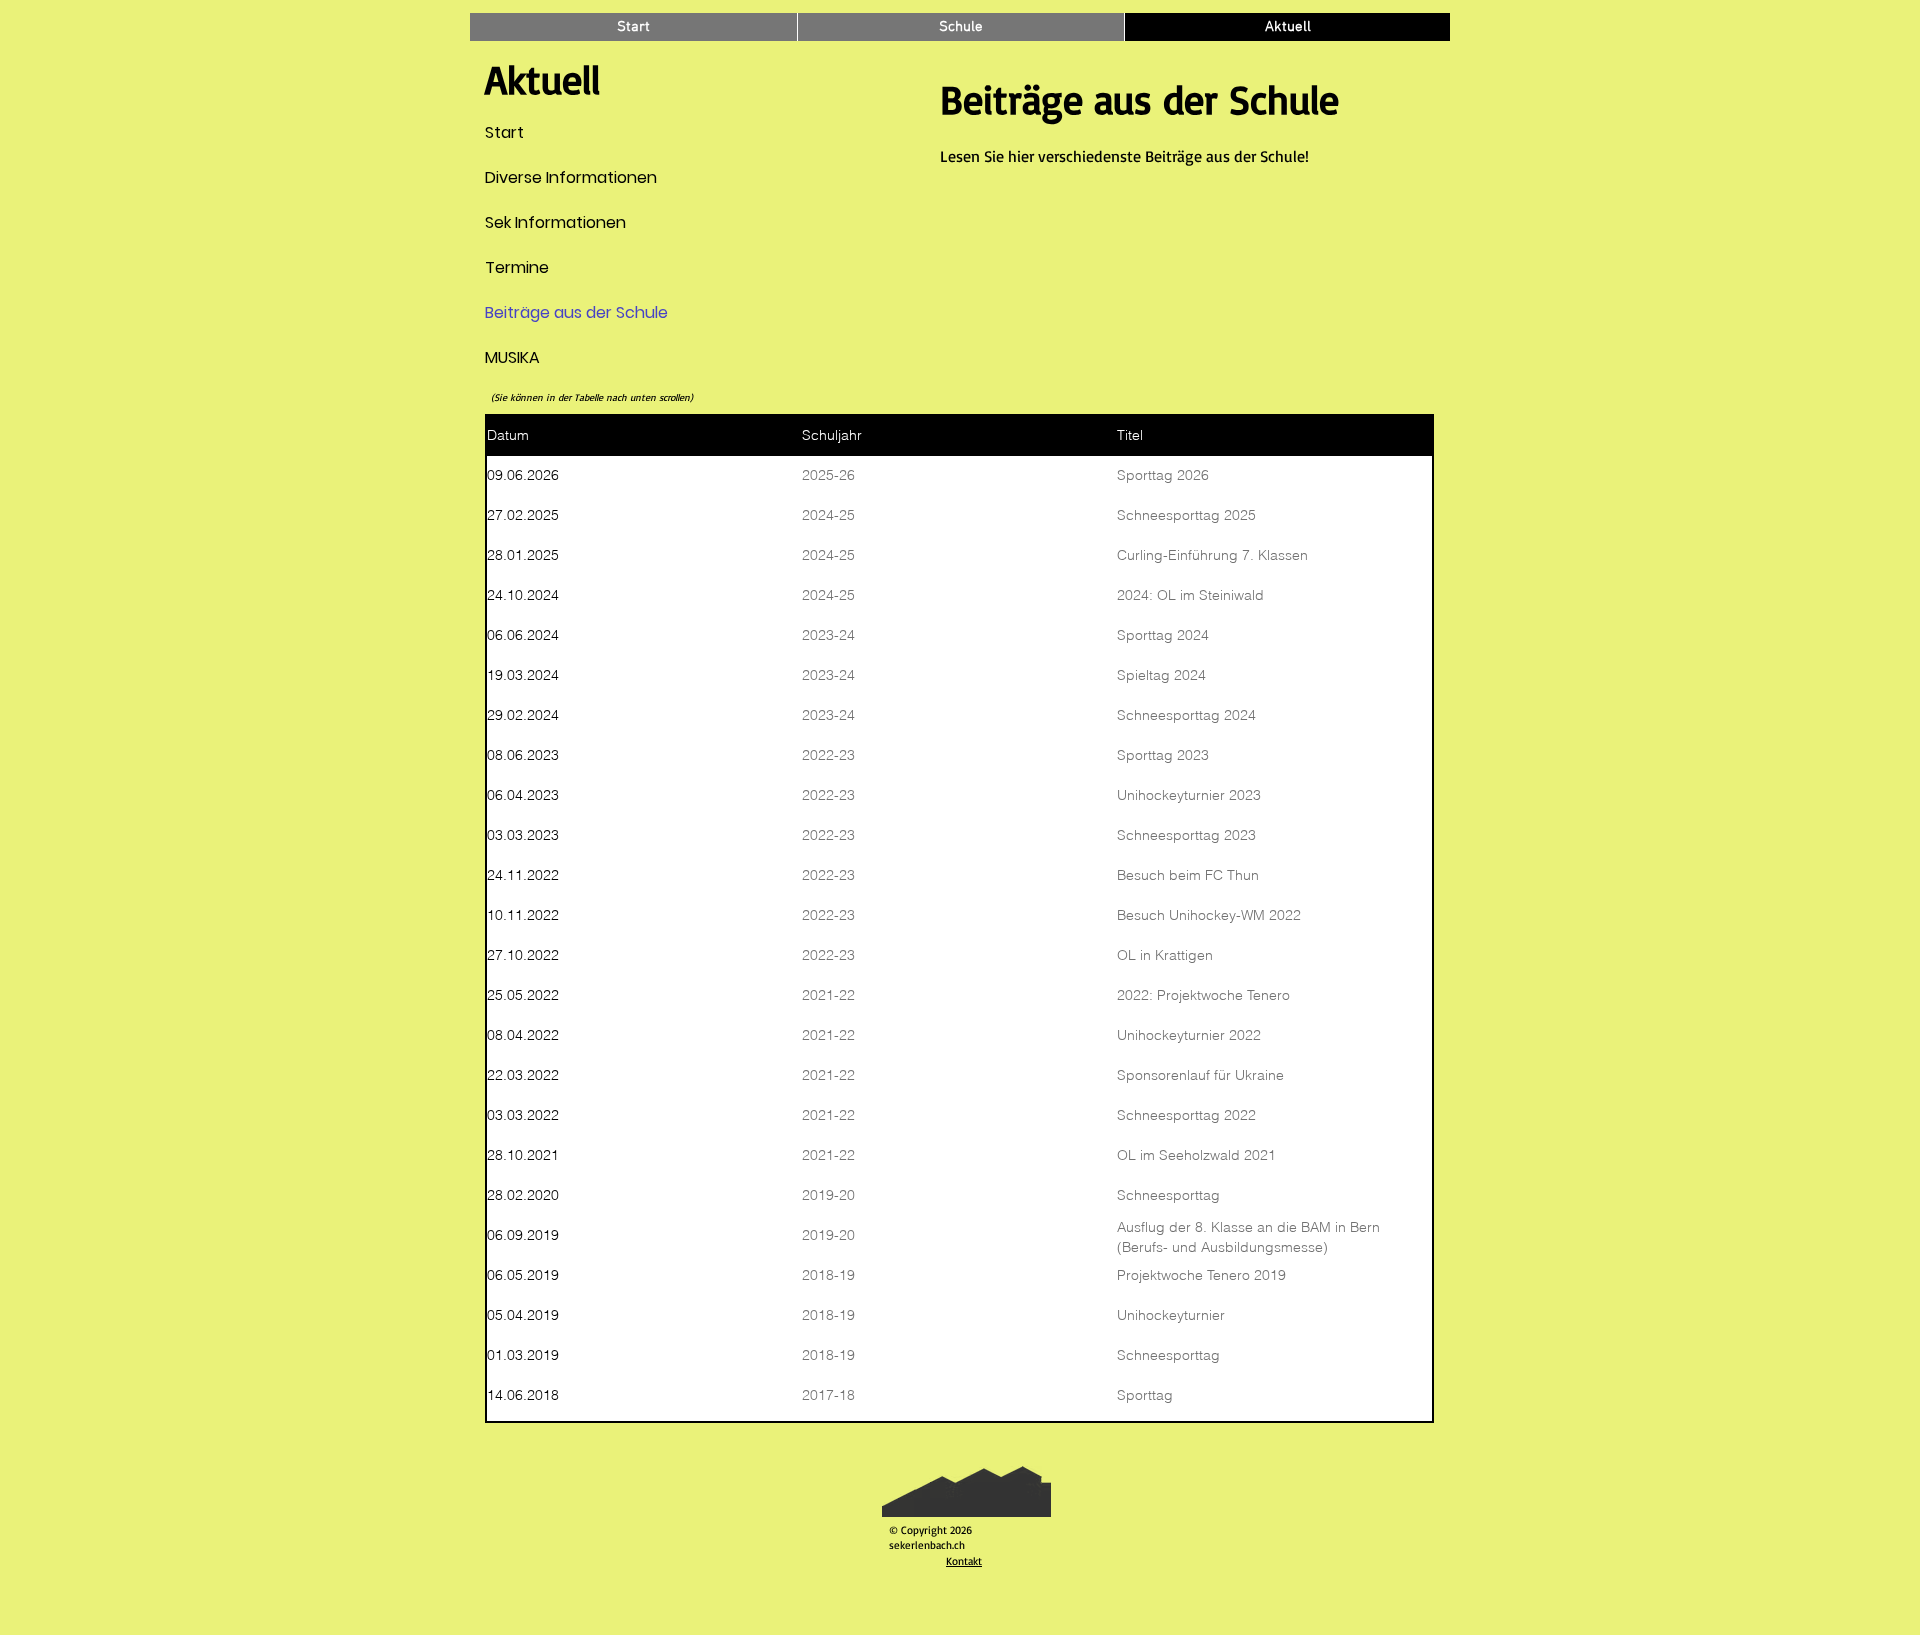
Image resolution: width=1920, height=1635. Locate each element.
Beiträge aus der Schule (533, 312)
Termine (517, 267)
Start (504, 132)
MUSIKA (512, 357)
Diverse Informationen (533, 177)
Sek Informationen (533, 222)
